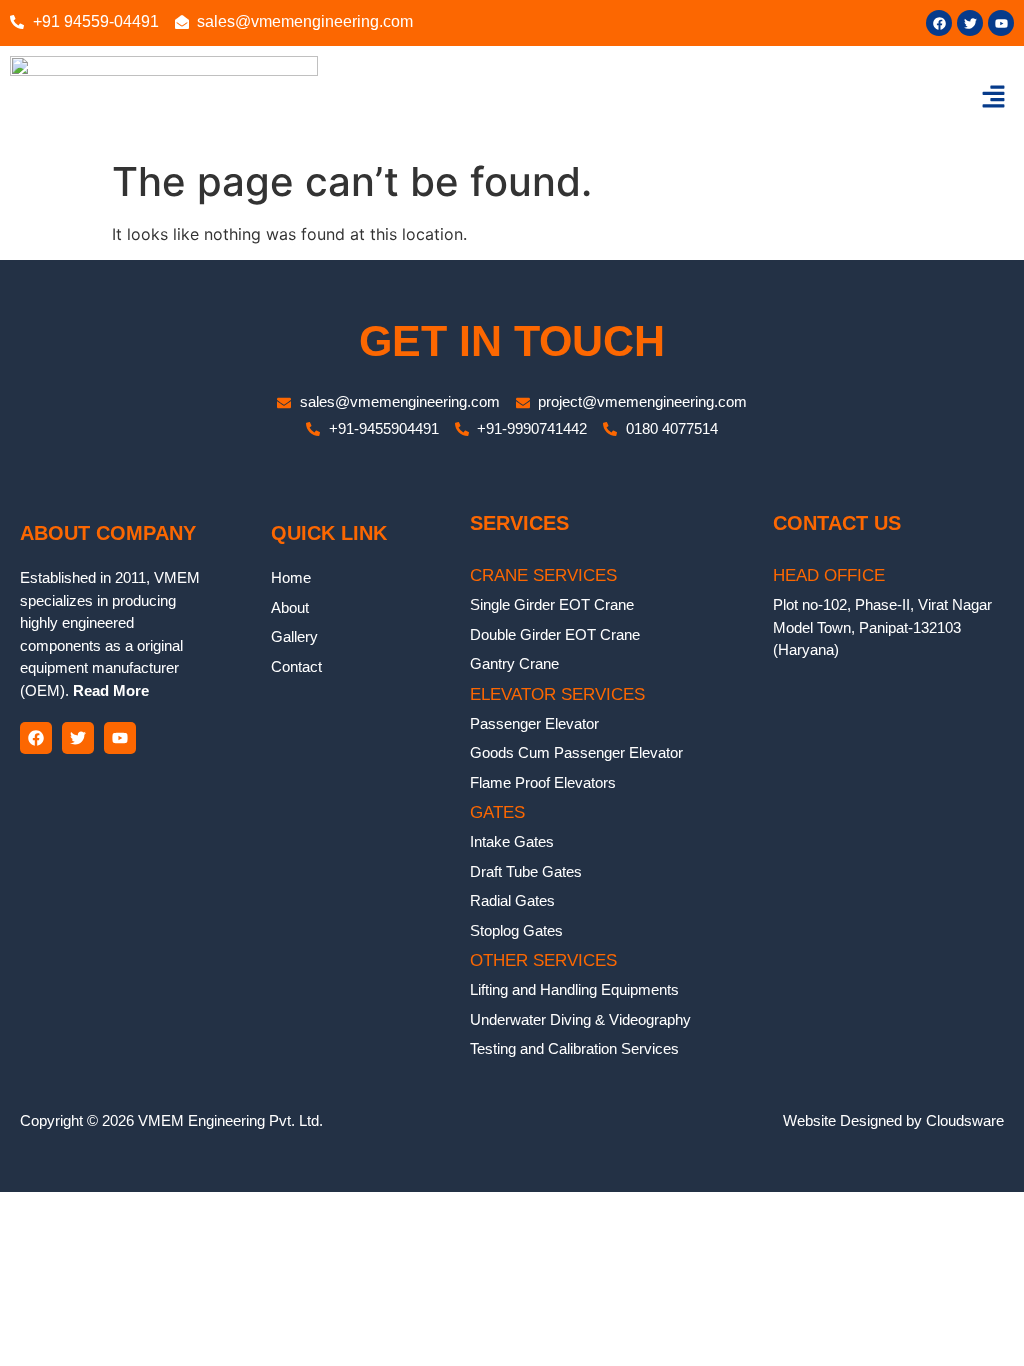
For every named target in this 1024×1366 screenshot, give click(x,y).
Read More (109, 690)
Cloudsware (965, 1120)
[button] (994, 97)
